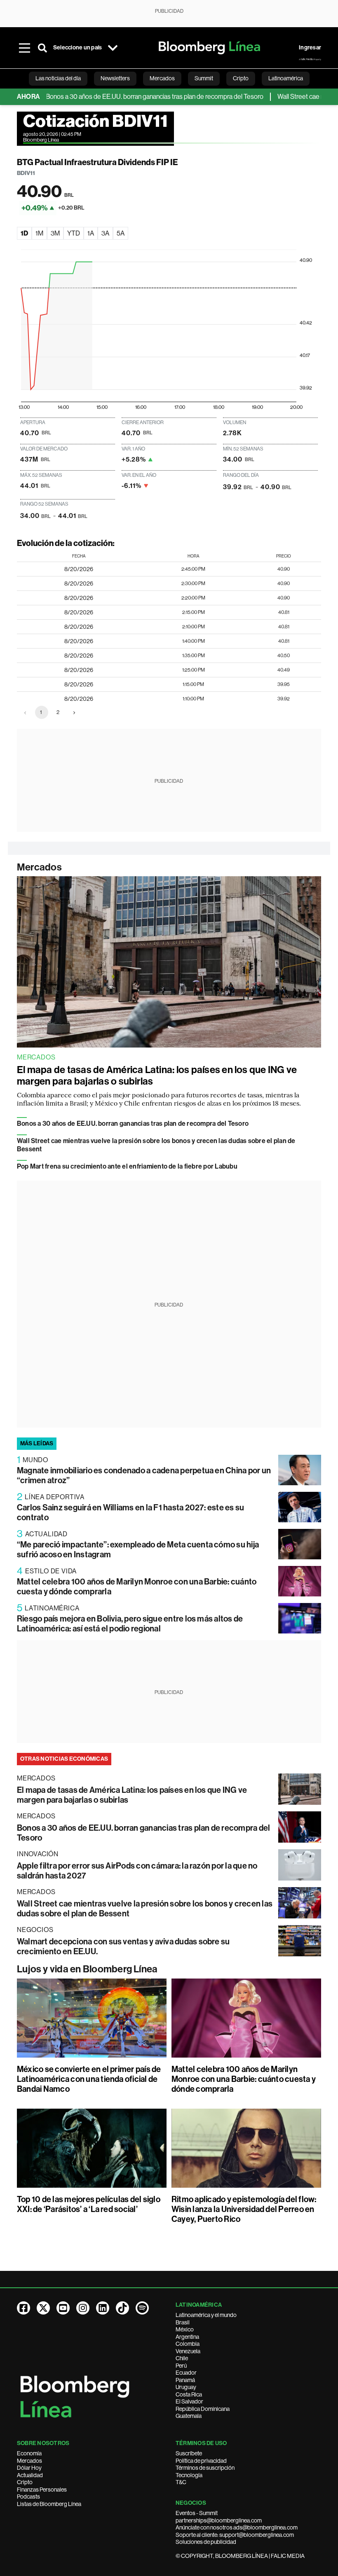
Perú (181, 2366)
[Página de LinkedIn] (103, 2308)
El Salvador (189, 2401)
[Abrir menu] (24, 48)
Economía (29, 2453)
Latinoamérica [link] (286, 78)
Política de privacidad (201, 2461)
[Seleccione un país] (113, 48)
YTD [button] (74, 233)
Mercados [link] (162, 78)
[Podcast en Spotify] (142, 2308)
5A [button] (121, 233)
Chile (182, 2358)
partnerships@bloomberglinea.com (219, 2520)
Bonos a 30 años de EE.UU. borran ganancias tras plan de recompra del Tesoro (124, 97)
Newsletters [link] (115, 78)
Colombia (188, 2344)
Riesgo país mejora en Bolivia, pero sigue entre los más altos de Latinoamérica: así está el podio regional (130, 1624)
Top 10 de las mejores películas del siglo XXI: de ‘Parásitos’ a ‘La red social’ (89, 2204)
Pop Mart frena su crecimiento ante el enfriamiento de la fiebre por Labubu (127, 1166)
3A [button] (105, 233)
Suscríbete (189, 2453)
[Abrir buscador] (42, 48)
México (185, 2329)
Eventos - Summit (197, 2513)
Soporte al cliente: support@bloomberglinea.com (235, 2535)
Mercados (39, 867)
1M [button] (39, 233)
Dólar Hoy (29, 2468)
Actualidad (30, 2475)
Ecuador (186, 2373)
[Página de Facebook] (23, 2308)
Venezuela (188, 2351)
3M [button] (55, 233)
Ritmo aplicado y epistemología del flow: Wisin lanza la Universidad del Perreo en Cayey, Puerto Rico (244, 2209)
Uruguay (186, 2387)
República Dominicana (203, 2409)
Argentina (187, 2337)
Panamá (185, 2380)
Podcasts (28, 2497)
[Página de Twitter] (43, 2308)
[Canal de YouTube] (63, 2308)
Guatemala (189, 2416)
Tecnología (189, 2475)
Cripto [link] (241, 78)
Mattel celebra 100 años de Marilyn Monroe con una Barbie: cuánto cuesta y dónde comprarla (244, 2079)
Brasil (183, 2322)
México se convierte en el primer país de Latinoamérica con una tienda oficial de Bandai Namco (89, 2079)
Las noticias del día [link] (58, 78)
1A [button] (91, 233)
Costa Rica (189, 2394)
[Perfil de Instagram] (83, 2308)
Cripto (25, 2482)
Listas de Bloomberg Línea (49, 2504)
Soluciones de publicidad (206, 2542)
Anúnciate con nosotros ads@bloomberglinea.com (237, 2527)
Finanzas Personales (42, 2490)
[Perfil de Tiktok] (122, 2308)
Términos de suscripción (205, 2468)
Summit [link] (204, 78)
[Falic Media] (310, 59)
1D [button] (24, 233)
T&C (181, 2482)
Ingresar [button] (310, 48)
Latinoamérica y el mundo (206, 2315)
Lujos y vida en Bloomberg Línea (87, 1969)
